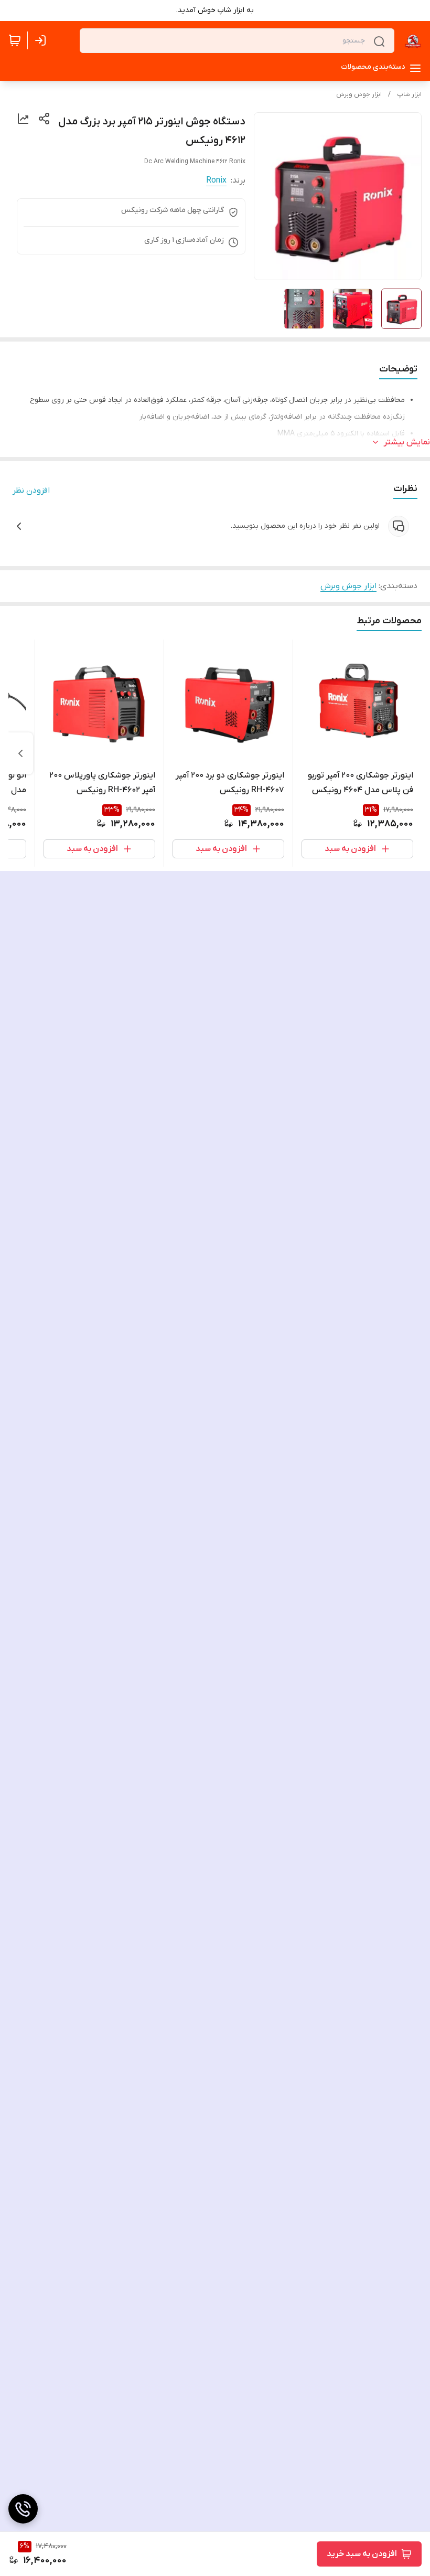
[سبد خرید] (15, 40)
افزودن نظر (31, 491)
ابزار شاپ (409, 94)
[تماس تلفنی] (23, 2509)
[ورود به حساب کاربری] (42, 40)
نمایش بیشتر (407, 442)
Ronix (216, 180)
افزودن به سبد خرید (362, 2554)
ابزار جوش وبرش (359, 94)
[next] (20, 753)
